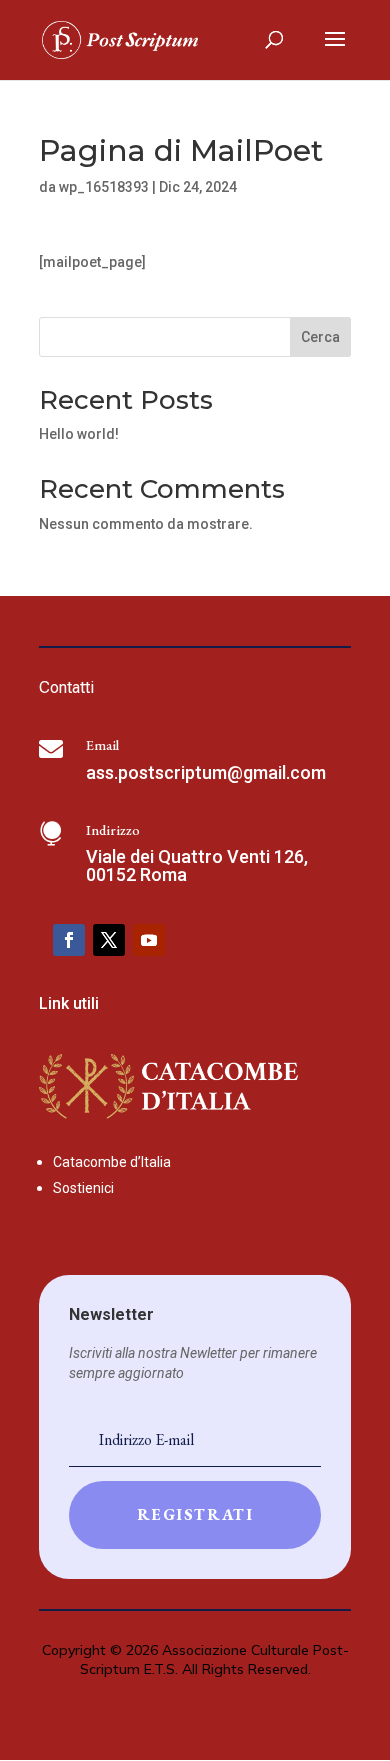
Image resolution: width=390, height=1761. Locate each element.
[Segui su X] (109, 940)
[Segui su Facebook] (69, 940)
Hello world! (79, 434)
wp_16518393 (104, 187)
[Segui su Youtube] (149, 940)
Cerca (320, 337)
